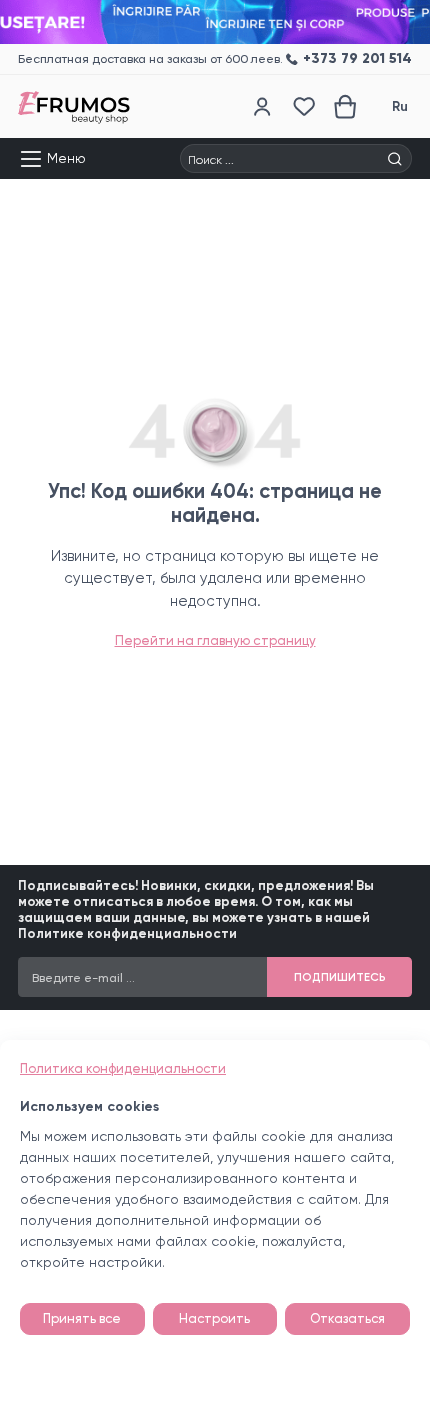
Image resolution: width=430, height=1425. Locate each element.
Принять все (82, 1318)
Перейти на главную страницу (215, 640)
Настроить (214, 1318)
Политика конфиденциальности (123, 1068)
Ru (400, 106)
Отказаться (347, 1318)
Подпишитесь (340, 977)
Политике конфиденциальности (127, 933)
